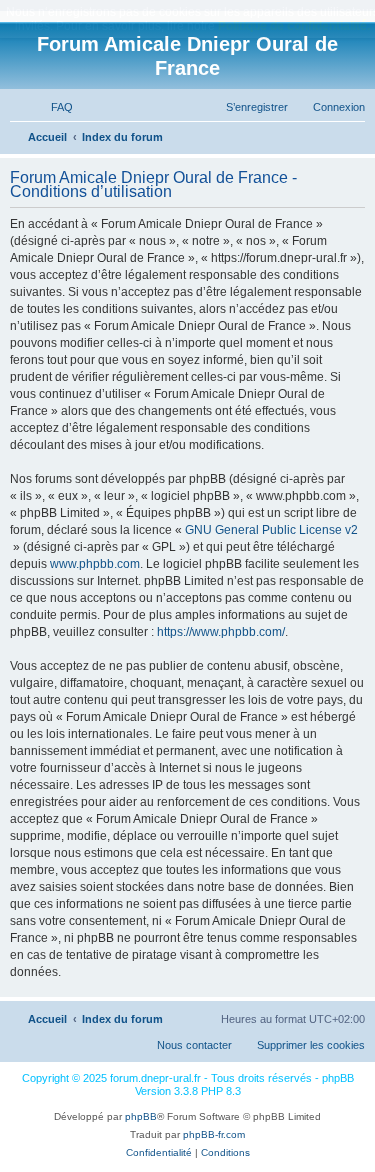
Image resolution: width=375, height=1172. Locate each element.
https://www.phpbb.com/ (221, 632)
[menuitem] (53, 107)
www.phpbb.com (95, 564)
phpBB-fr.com (214, 1134)
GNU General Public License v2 (271, 530)
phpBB (141, 1116)
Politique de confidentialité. (294, 26)
